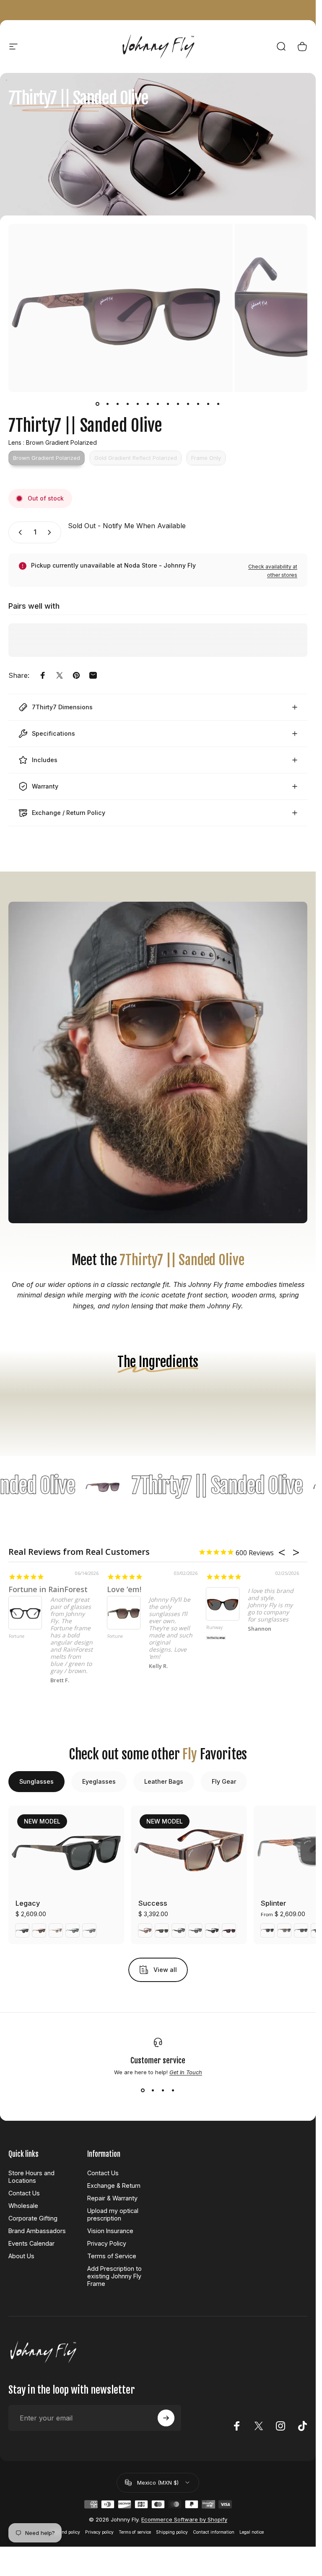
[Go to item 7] (158, 404)
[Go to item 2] (108, 404)
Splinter (274, 1903)
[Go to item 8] (168, 404)
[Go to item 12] (208, 404)
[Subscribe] (166, 2418)
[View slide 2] (153, 2091)
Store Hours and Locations (31, 2177)
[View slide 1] (143, 2091)
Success (153, 1903)
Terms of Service (112, 2256)
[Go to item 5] (138, 404)
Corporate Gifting (33, 2218)
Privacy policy (99, 2532)
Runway (214, 1628)
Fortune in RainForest (48, 1589)
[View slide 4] (173, 2091)
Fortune (17, 1637)
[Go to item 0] (98, 404)
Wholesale (23, 2206)
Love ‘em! (124, 1589)
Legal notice (252, 2532)
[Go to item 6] (148, 404)
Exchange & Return (114, 2186)
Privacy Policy (107, 2243)
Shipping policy (172, 2532)
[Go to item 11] (198, 404)
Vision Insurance (110, 2231)
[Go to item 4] (128, 404)
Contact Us (24, 2193)
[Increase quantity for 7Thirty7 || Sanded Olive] (51, 532)
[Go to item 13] (218, 404)
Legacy (28, 1903)
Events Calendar (31, 2243)
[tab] (36, 1782)
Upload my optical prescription (113, 2214)
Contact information (214, 2532)
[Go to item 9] (178, 404)
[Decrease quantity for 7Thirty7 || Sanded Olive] (18, 532)
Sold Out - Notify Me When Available (127, 526)
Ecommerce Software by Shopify (184, 2519)
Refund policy (66, 2532)
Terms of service (135, 2532)
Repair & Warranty (112, 2198)
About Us (21, 2256)
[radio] (47, 458)
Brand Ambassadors (37, 2231)
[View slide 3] (163, 2091)
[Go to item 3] (118, 404)
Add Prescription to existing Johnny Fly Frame (114, 2276)
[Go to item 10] (188, 404)
